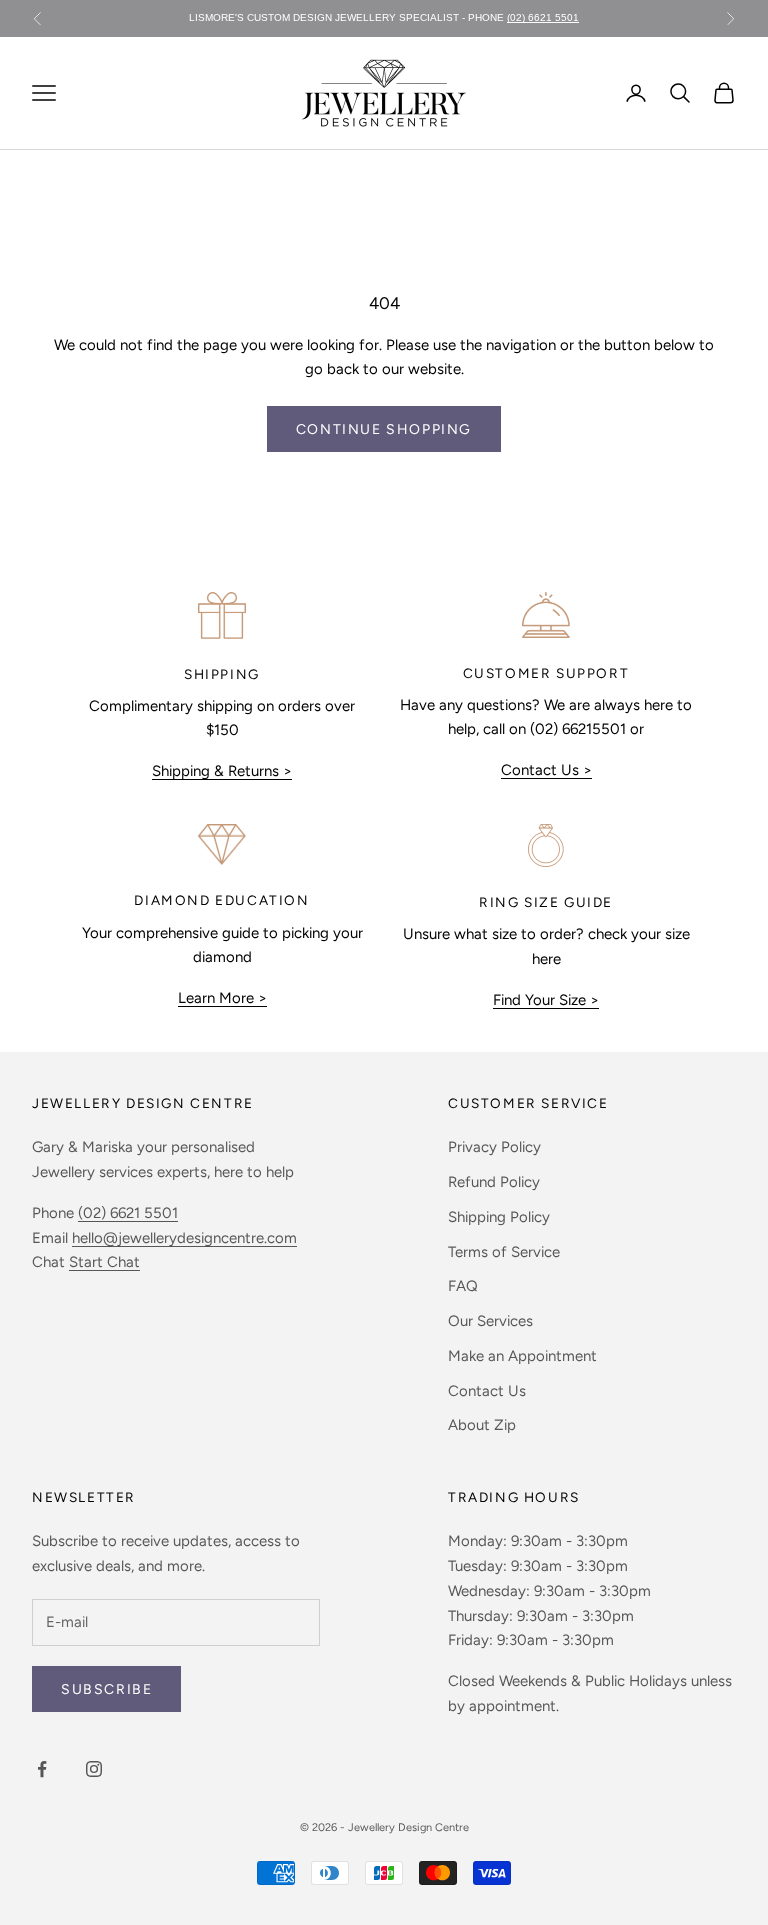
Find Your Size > (546, 1000)
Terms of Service (504, 1252)
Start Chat (104, 1262)
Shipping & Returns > (222, 771)
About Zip (482, 1425)
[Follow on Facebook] (42, 1769)
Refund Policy (494, 1182)
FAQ (463, 1286)
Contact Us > (546, 770)
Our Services (490, 1321)
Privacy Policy (494, 1147)
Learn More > (222, 998)
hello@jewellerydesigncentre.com (184, 1238)
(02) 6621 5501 (543, 17)
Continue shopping (384, 429)
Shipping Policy (499, 1217)
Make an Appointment (522, 1356)
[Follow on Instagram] (94, 1769)
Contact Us (487, 1391)
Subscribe (106, 1689)
